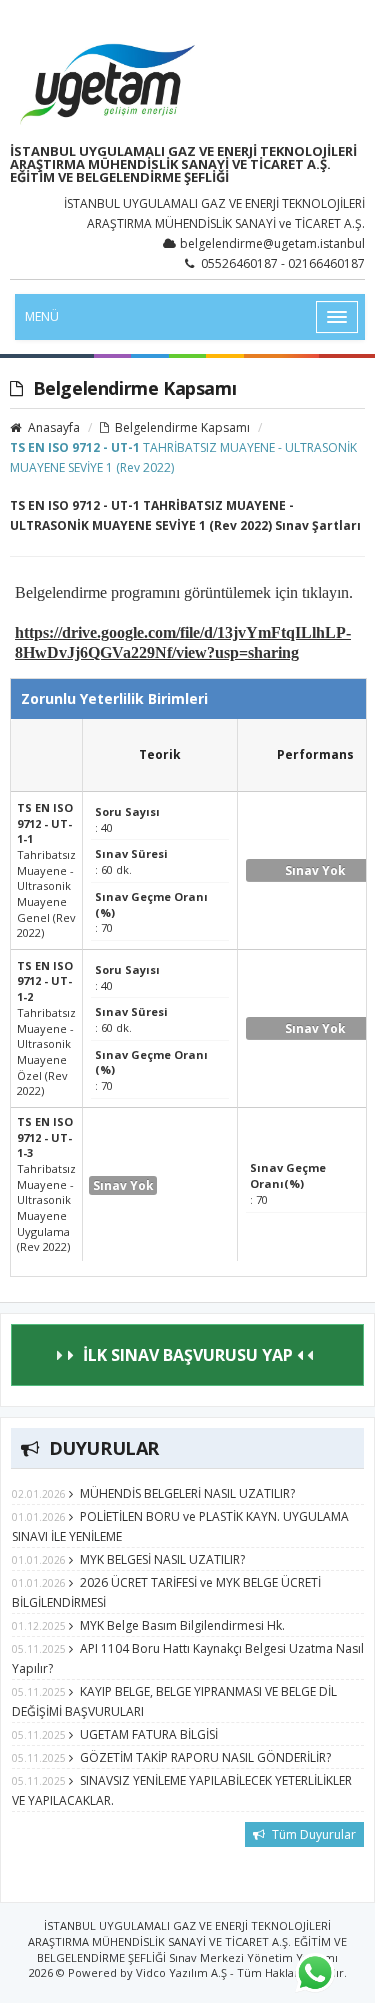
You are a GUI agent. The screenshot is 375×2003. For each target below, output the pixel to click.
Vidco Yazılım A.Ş (181, 1972)
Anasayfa (52, 427)
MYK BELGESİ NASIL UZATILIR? (162, 1559)
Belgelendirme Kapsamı (181, 427)
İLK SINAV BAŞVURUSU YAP (188, 1355)
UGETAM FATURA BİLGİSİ (149, 1734)
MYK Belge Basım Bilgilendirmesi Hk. (182, 1625)
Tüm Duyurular (312, 1834)
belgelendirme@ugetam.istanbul (272, 243)
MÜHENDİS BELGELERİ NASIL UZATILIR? (187, 1493)
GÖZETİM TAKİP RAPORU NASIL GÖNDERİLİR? (205, 1757)
